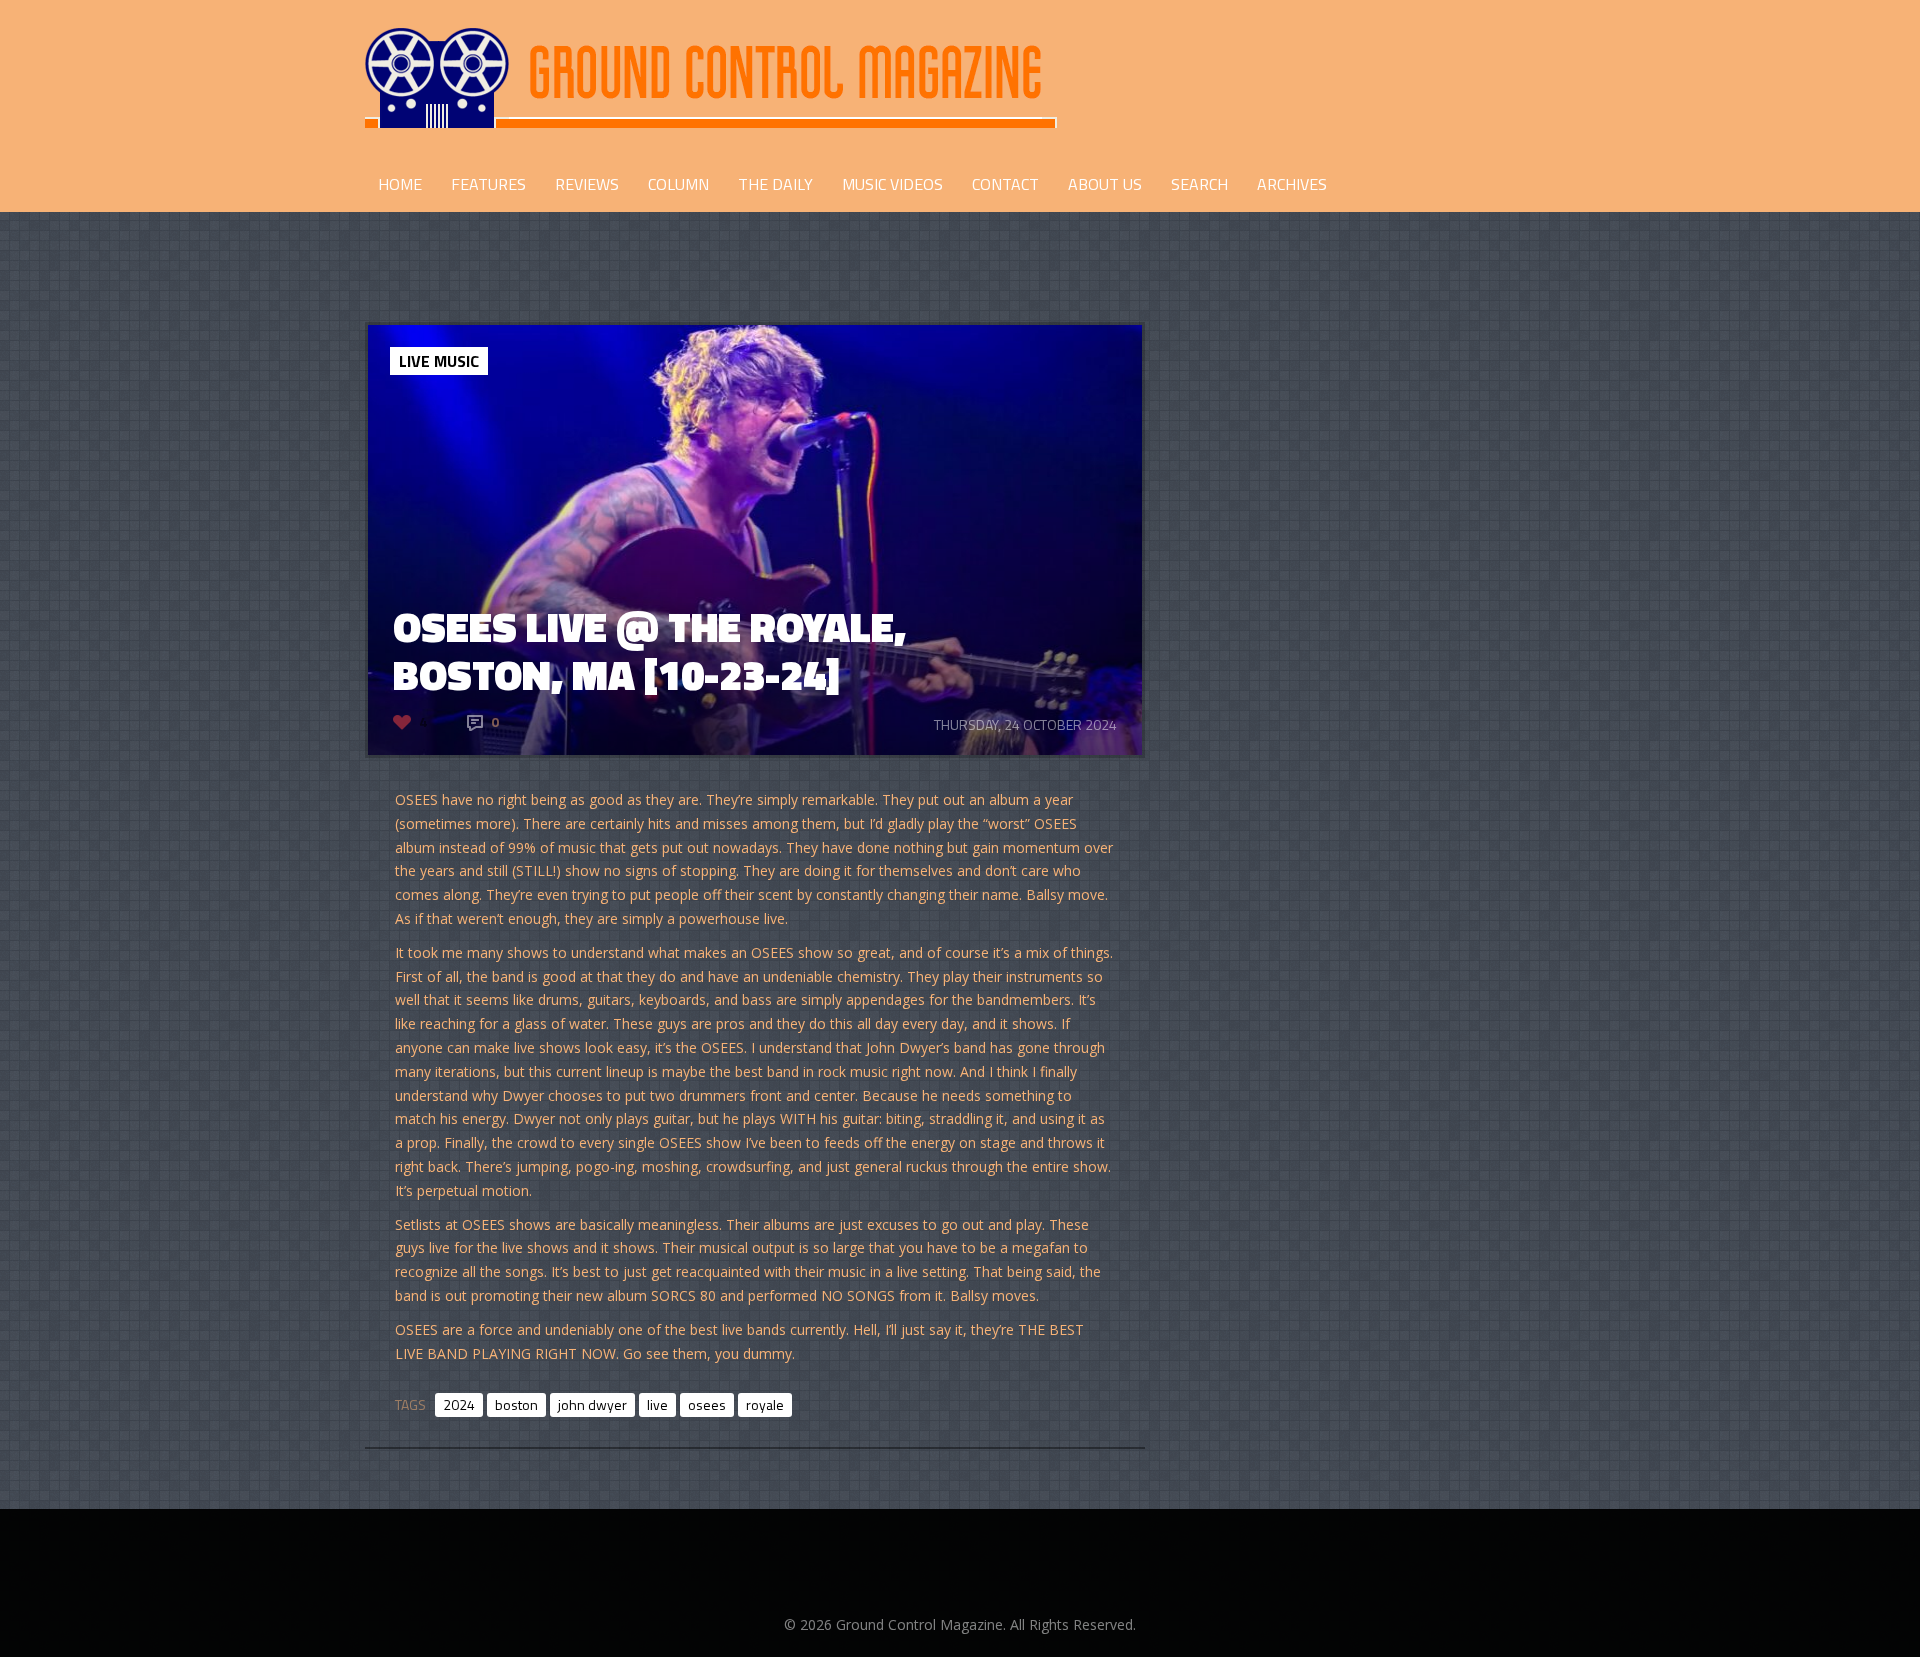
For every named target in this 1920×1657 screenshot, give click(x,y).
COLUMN (678, 184)
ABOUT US (1105, 184)
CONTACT (1005, 184)
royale (765, 1404)
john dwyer (592, 1404)
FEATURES (488, 184)
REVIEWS (587, 184)
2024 (459, 1404)
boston (516, 1404)
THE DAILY (775, 184)
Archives (1292, 184)
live (657, 1404)
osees (707, 1404)
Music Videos (892, 184)
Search (1199, 184)
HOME (400, 184)
